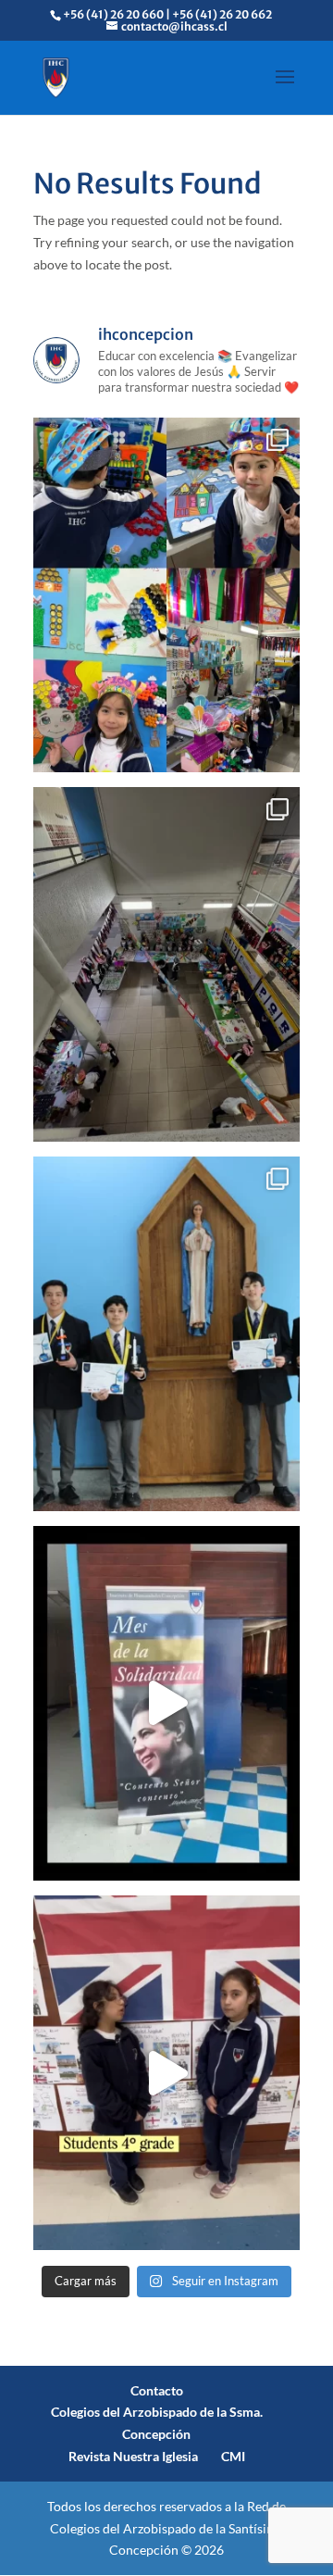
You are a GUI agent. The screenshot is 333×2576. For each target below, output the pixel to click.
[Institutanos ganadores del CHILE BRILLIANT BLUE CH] (166, 1334)
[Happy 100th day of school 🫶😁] (166, 964)
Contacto (157, 2390)
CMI (233, 2456)
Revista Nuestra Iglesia (133, 2456)
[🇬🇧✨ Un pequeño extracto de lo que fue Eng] (166, 2073)
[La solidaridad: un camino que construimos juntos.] (166, 1703)
